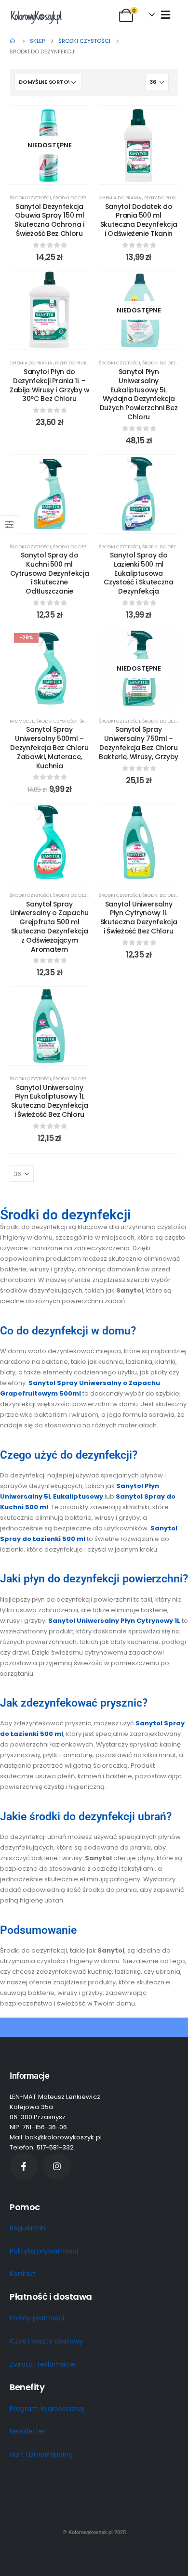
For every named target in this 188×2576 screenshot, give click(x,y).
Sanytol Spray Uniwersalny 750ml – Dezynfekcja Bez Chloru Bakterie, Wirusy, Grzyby (139, 743)
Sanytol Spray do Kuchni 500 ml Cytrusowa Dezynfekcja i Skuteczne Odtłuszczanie (50, 573)
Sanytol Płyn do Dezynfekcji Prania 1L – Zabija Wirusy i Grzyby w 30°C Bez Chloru (49, 385)
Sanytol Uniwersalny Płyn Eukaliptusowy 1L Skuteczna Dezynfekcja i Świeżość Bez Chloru (50, 1101)
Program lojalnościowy (47, 2408)
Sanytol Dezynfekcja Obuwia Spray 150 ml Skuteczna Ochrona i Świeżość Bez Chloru (49, 220)
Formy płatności (37, 2318)
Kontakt (23, 2274)
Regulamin (27, 2228)
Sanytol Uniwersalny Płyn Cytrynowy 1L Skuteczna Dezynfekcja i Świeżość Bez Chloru (139, 918)
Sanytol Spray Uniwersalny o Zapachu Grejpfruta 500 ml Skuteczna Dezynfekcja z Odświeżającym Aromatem (49, 927)
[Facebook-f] (24, 2167)
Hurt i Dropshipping (41, 2454)
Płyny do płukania (165, 198)
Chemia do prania (121, 198)
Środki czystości (30, 198)
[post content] (49, 145)
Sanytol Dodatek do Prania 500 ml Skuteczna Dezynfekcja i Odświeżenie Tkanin (139, 220)
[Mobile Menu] (166, 14)
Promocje (22, 721)
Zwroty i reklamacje (42, 2364)
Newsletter (27, 2432)
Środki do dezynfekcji (80, 198)
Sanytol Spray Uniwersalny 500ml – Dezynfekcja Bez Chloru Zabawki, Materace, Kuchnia (49, 747)
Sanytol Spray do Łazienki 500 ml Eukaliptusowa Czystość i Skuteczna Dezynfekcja (138, 573)
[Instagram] (57, 2167)
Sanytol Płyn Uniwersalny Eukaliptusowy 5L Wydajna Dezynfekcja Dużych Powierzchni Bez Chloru (139, 394)
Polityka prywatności (44, 2251)
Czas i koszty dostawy (46, 2341)
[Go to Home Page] (13, 41)
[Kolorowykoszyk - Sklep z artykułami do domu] (36, 17)
